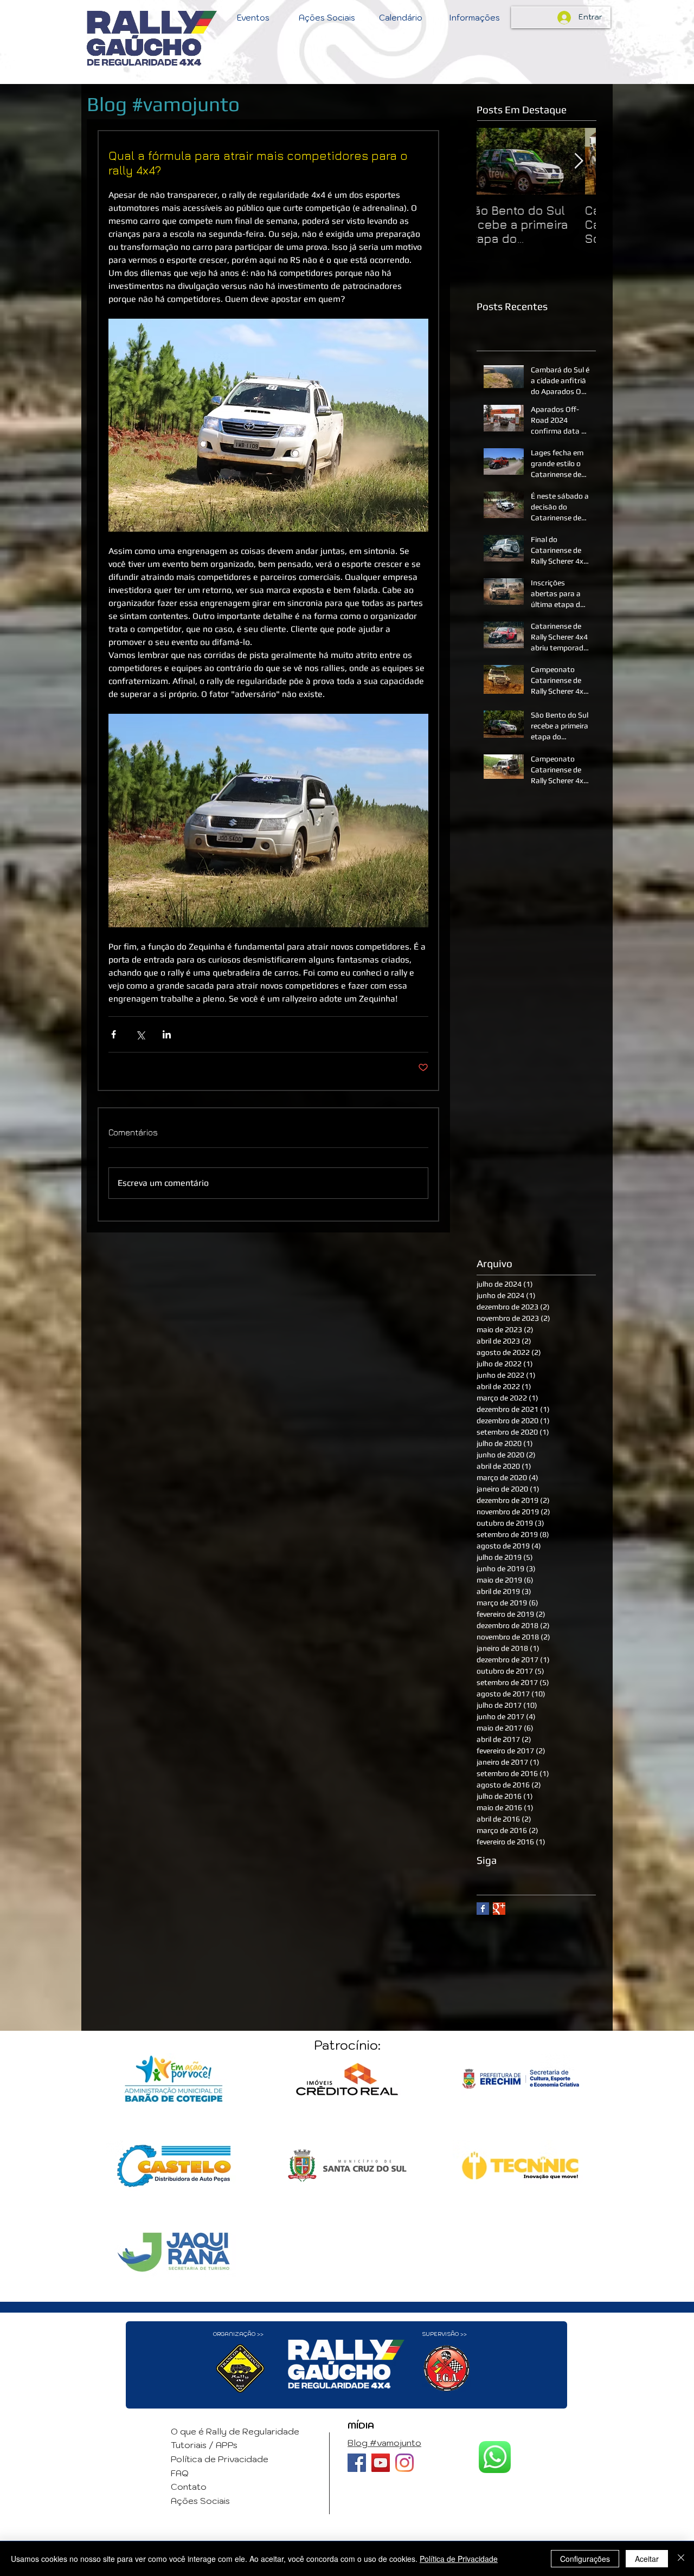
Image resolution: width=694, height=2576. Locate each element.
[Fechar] (681, 2559)
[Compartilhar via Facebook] (114, 1034)
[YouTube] (381, 2463)
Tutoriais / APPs (204, 2445)
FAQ (180, 2473)
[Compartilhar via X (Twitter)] (140, 1034)
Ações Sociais (200, 2501)
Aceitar (647, 2559)
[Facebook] (357, 2463)
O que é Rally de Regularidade (235, 2431)
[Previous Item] (494, 161)
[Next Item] (579, 161)
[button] (253, 18)
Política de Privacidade (220, 2459)
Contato (189, 2487)
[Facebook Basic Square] (483, 1909)
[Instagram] (404, 2463)
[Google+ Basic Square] (499, 1909)
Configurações (585, 2559)
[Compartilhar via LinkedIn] (167, 1034)
